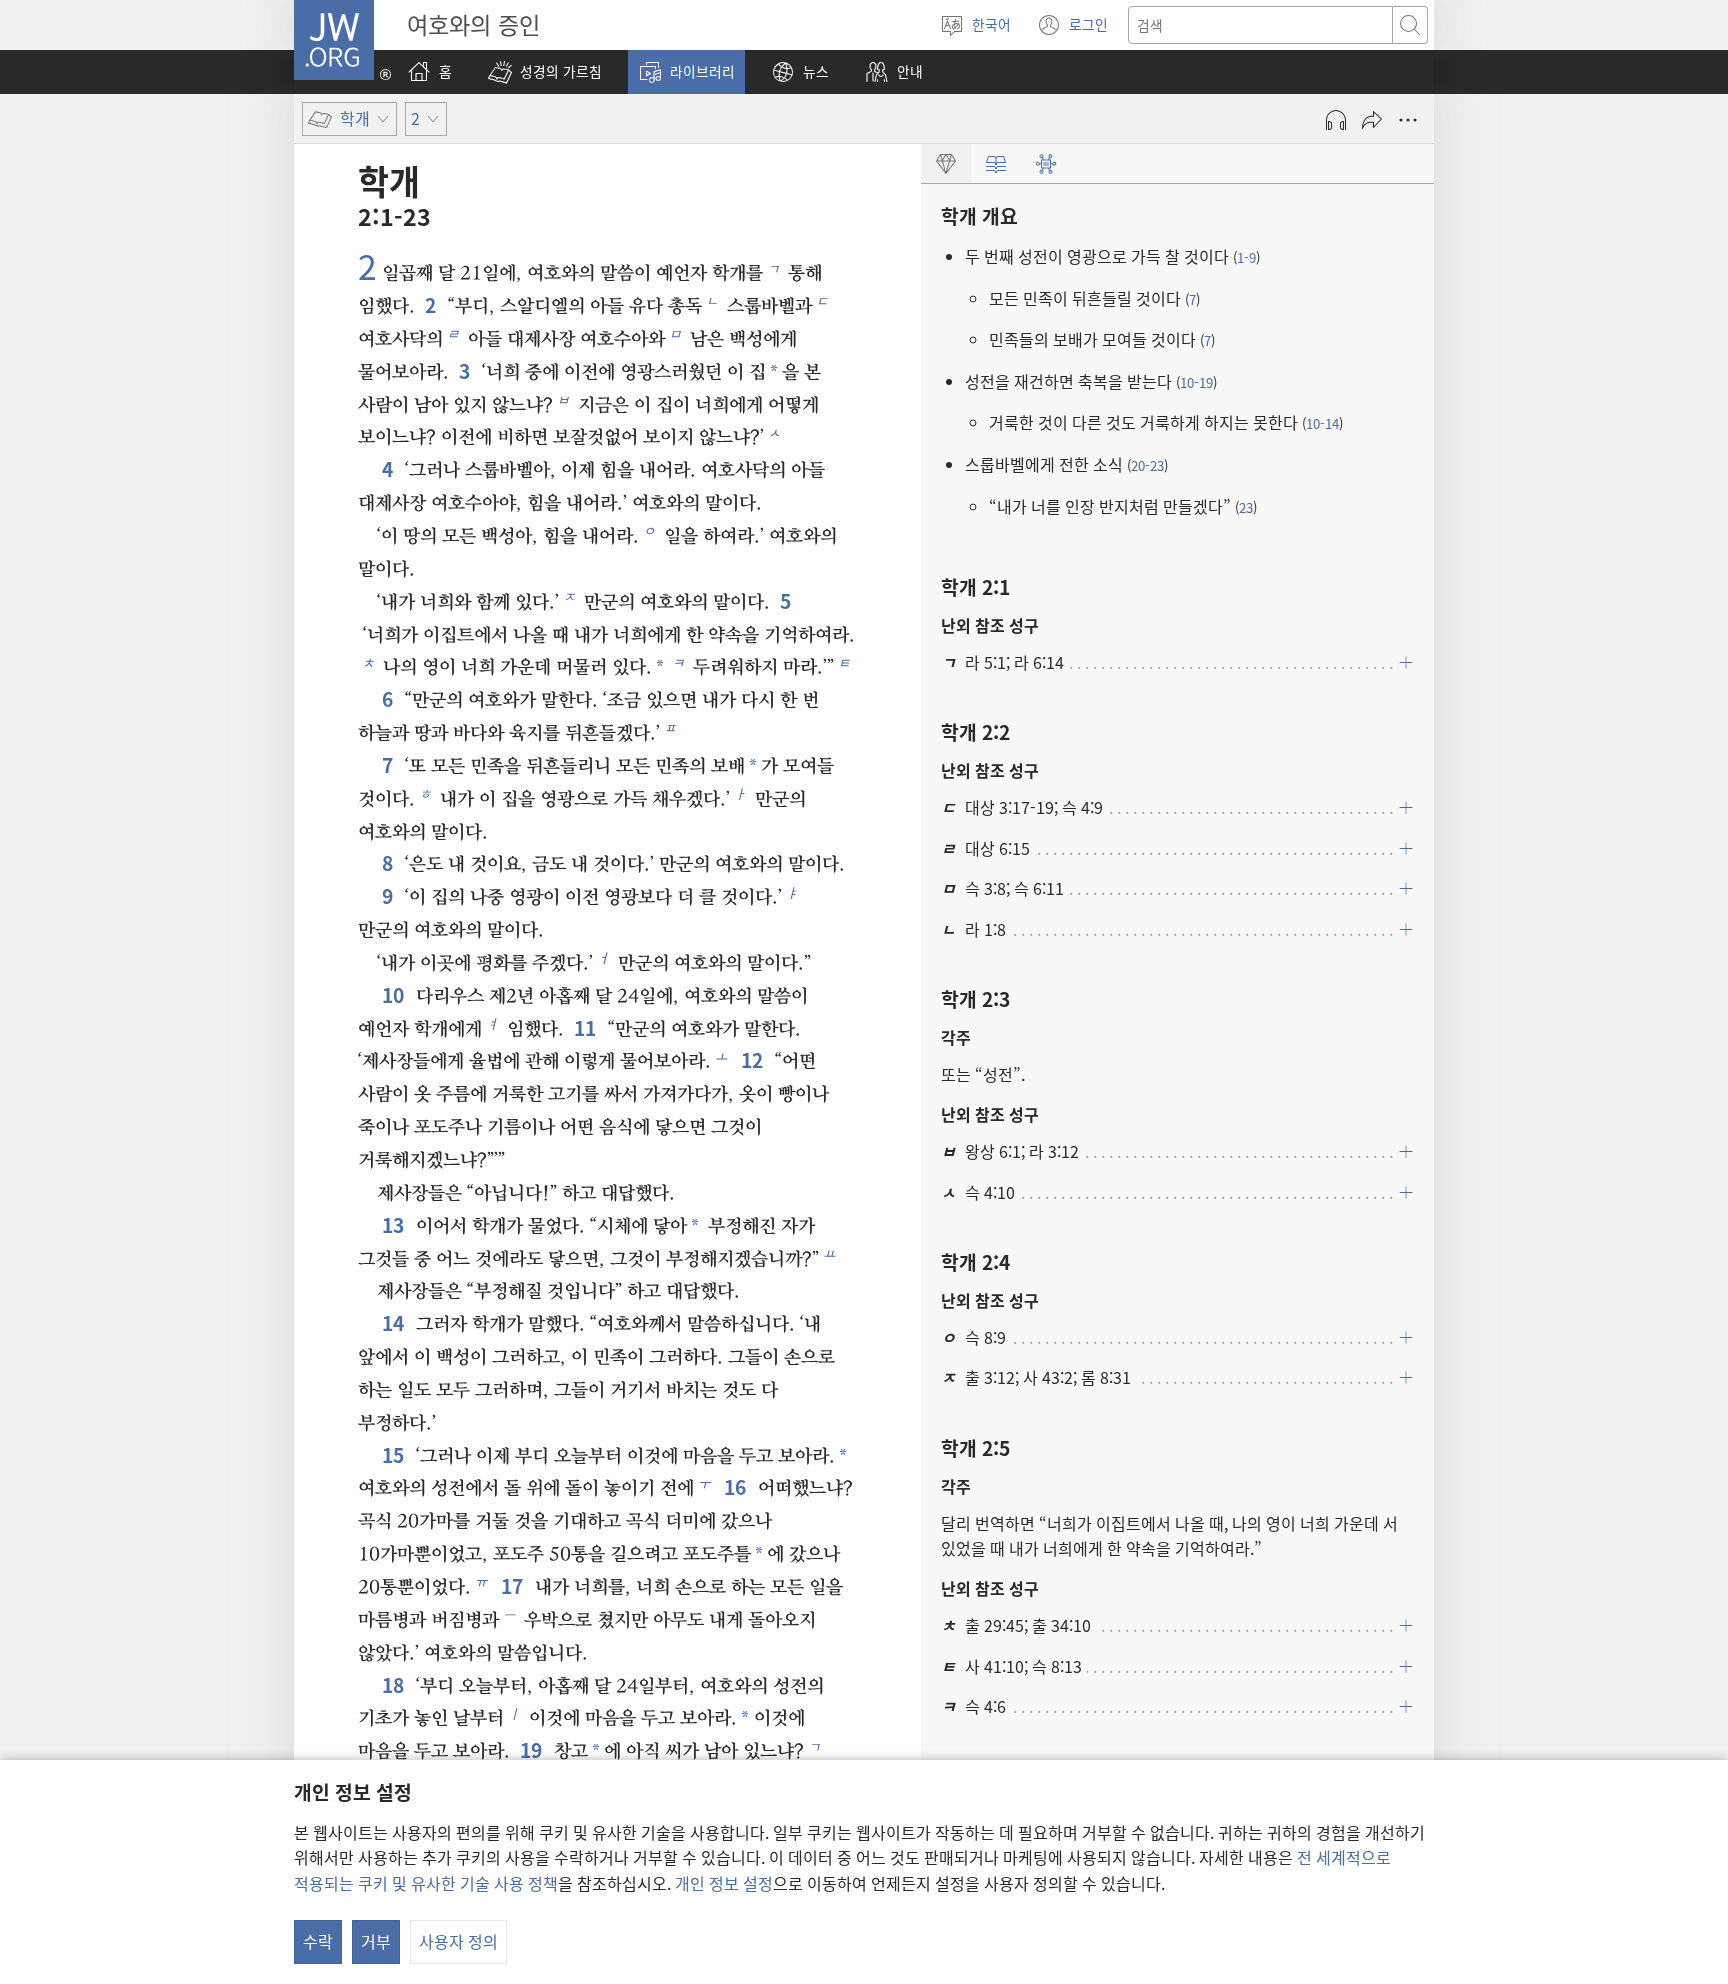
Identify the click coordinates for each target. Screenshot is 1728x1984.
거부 (376, 1941)
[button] (545, 72)
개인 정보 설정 (724, 1883)
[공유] (1372, 120)
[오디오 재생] (1336, 120)
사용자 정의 (458, 1941)
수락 (318, 1941)
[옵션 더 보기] (1408, 120)
